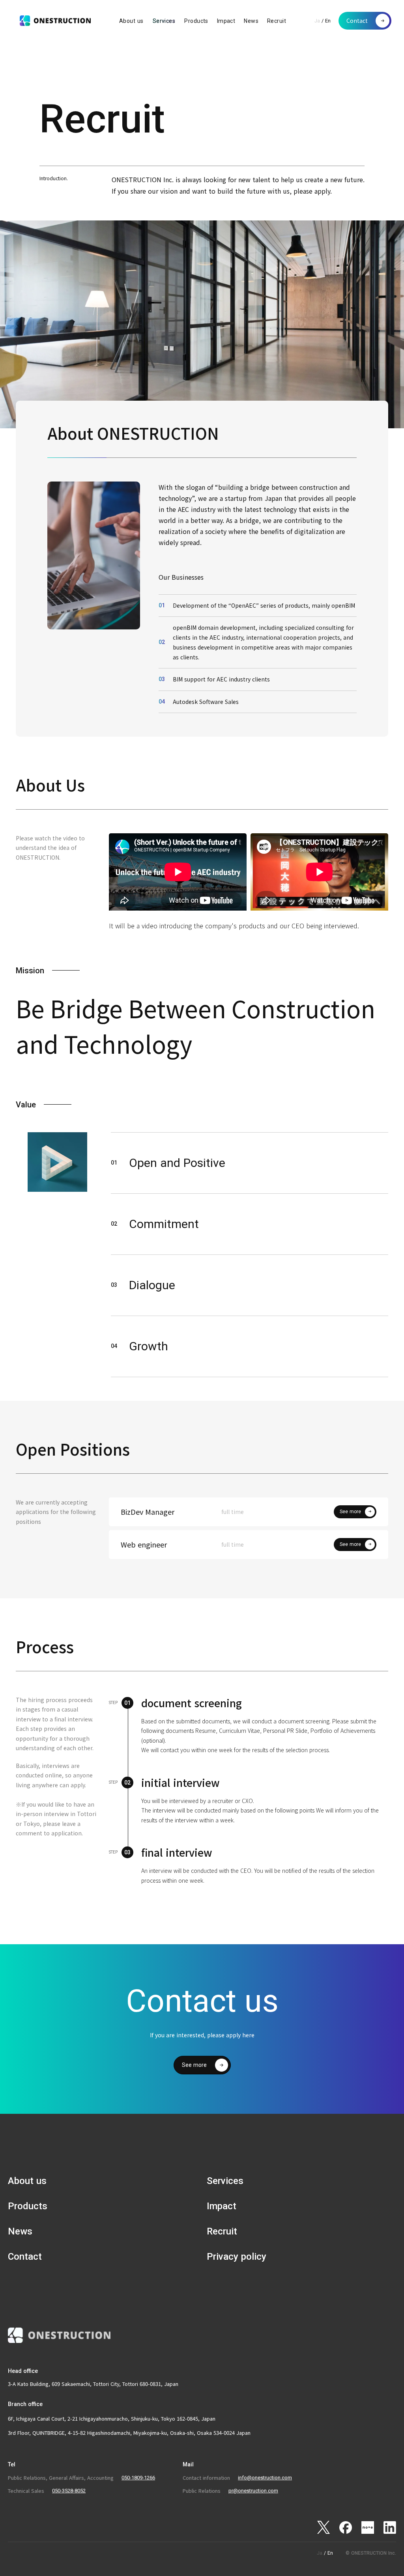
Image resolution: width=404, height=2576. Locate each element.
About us (131, 21)
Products (196, 21)
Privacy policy (237, 2257)
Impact (226, 21)
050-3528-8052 (69, 2491)
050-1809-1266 (138, 2478)
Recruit (277, 21)
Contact (25, 2257)
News (251, 21)
